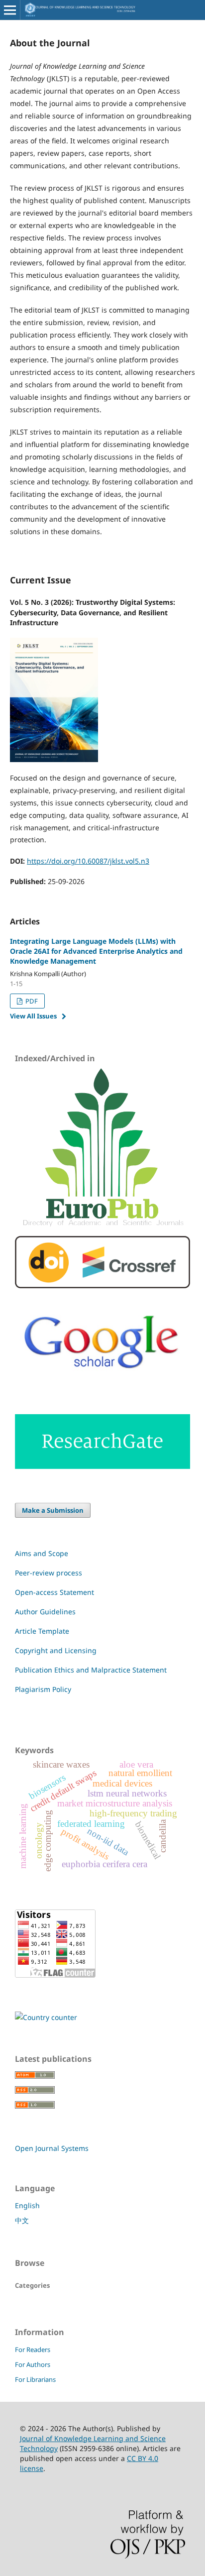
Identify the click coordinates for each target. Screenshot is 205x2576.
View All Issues (33, 1016)
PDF (31, 1001)
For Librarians (35, 2379)
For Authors (33, 2364)
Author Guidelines (45, 1612)
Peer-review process (49, 1573)
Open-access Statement (54, 1592)
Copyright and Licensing (56, 1650)
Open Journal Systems (52, 2148)
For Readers (33, 2350)
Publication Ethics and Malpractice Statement (91, 1670)
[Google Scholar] (102, 1381)
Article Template (42, 1631)
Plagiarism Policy (43, 1689)
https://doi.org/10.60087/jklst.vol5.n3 (88, 861)
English (27, 2205)
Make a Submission (53, 1510)
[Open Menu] (10, 10)
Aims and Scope (42, 1553)
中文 (22, 2220)
